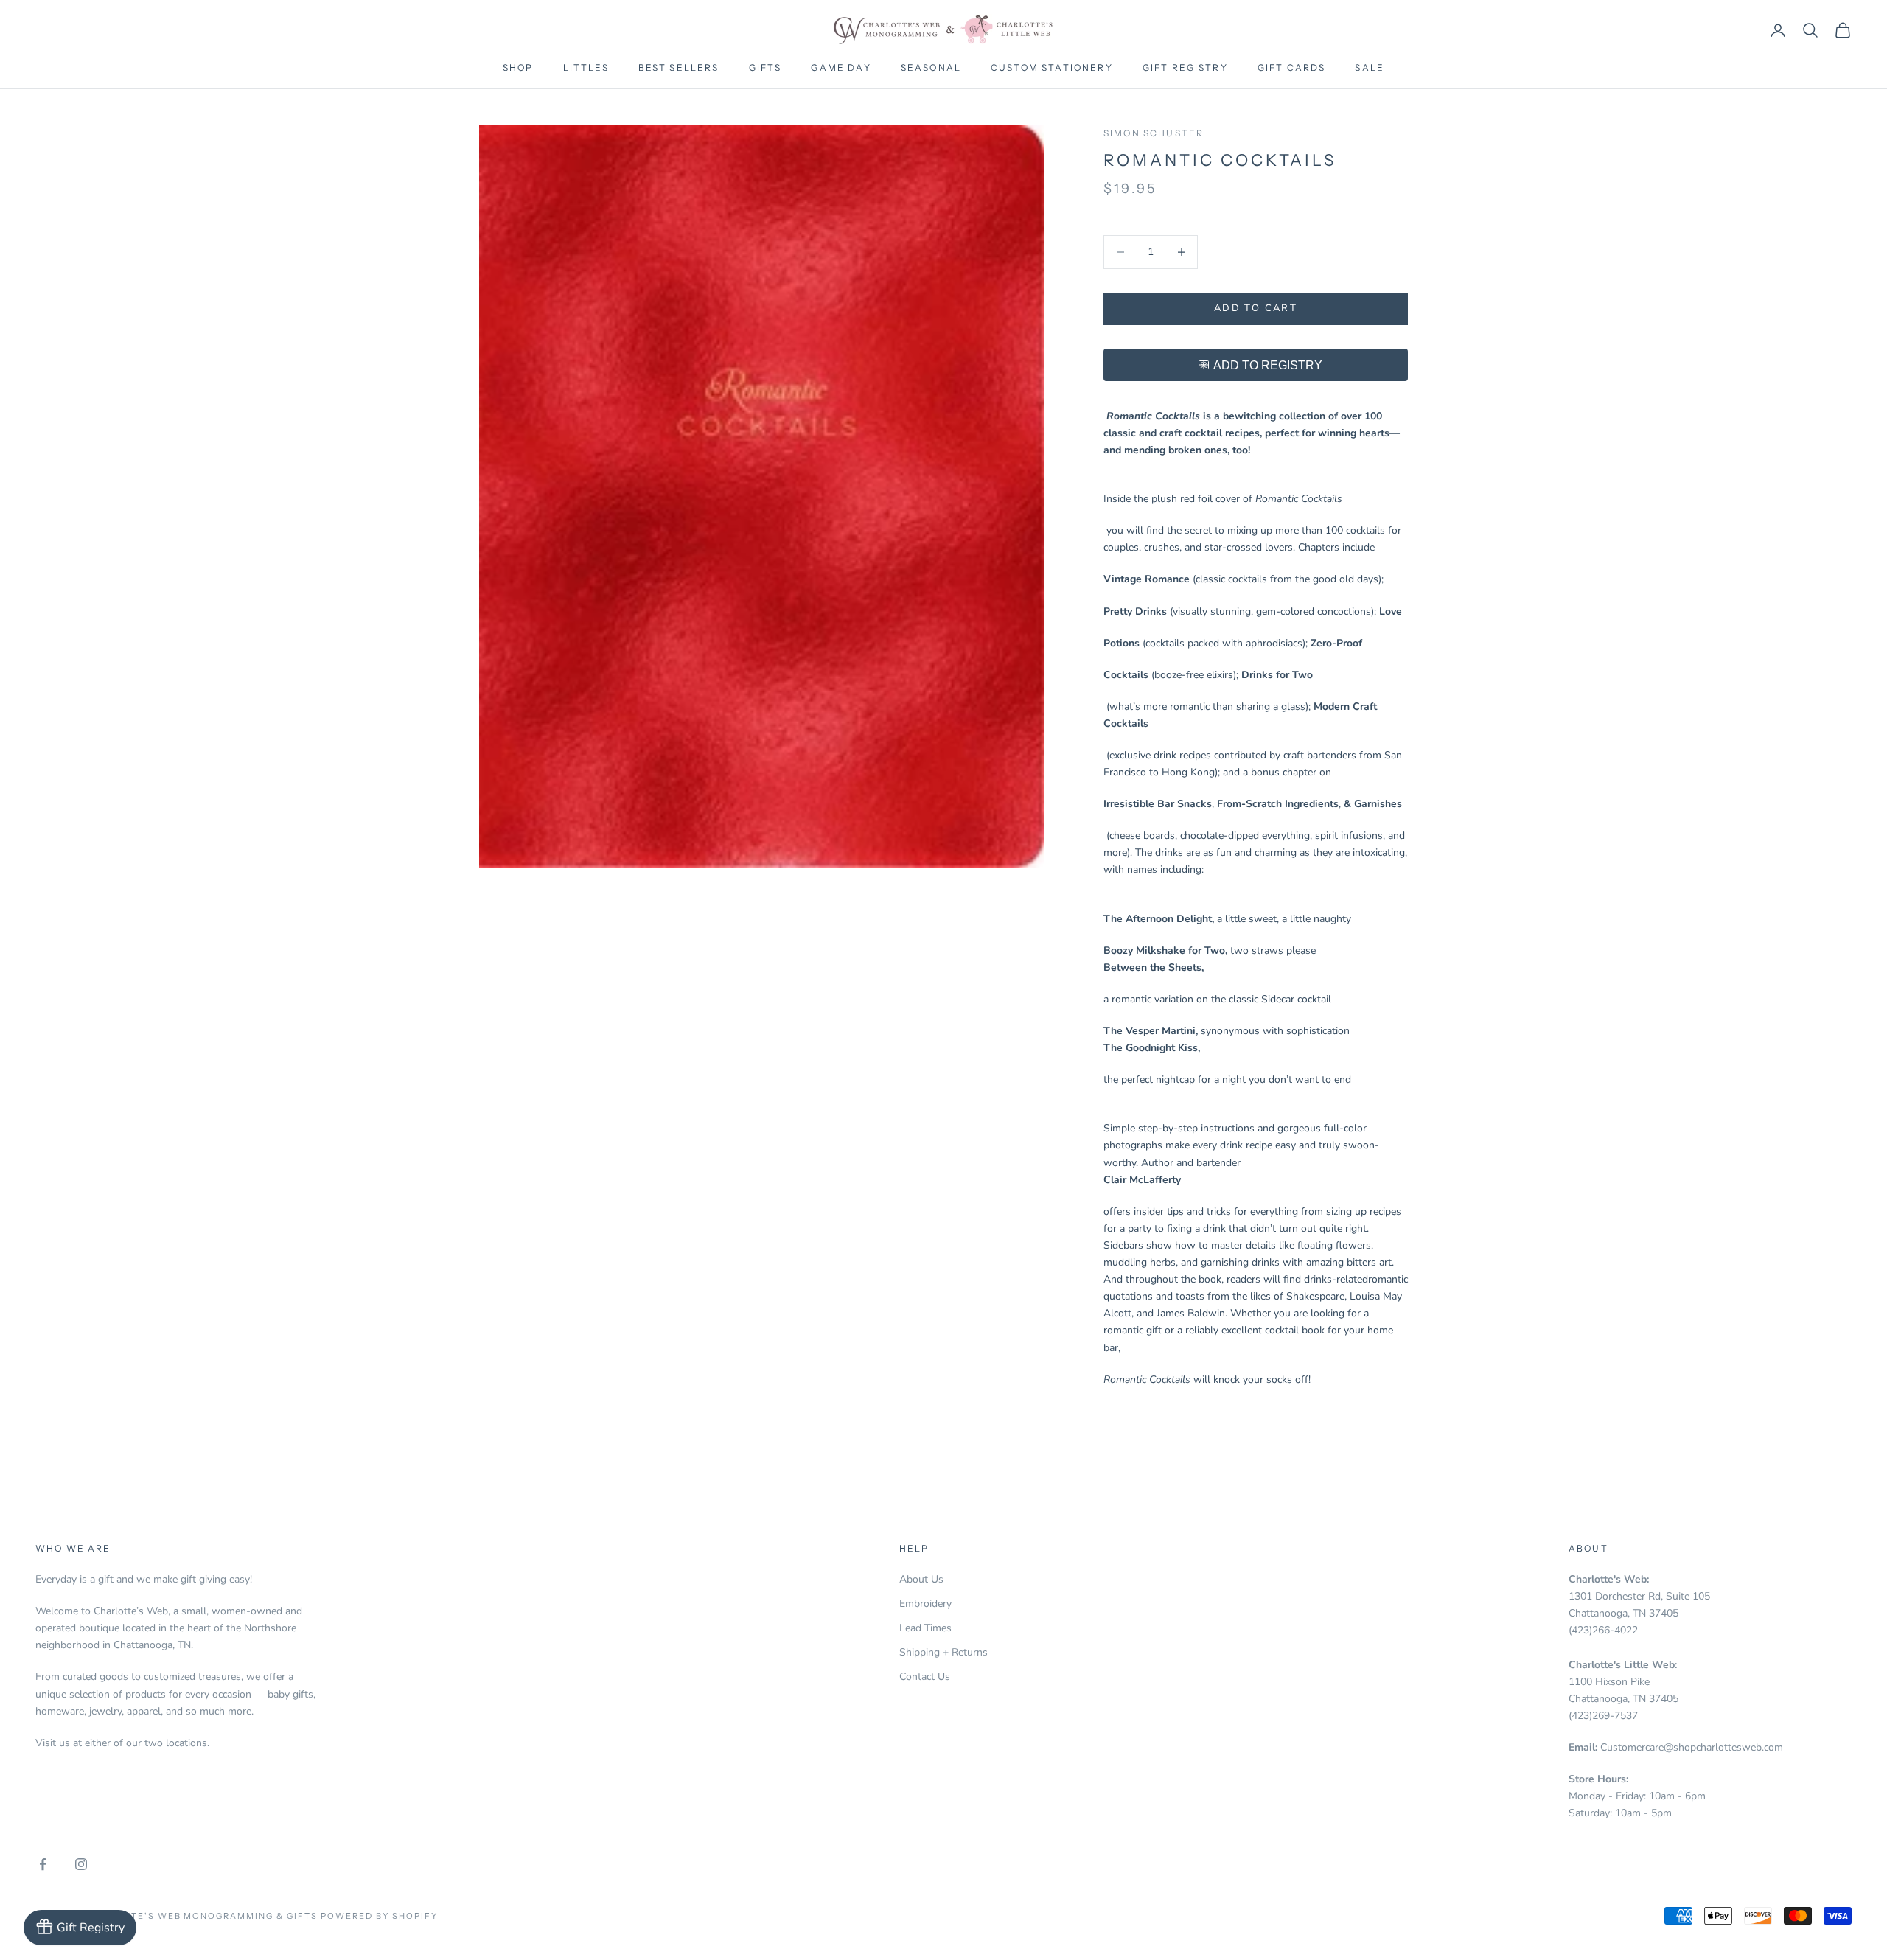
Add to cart (1256, 308)
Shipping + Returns (943, 1652)
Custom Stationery (1052, 67)
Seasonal (931, 67)
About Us (921, 1579)
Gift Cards (1292, 67)
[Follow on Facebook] (43, 1864)
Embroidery (925, 1604)
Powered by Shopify (379, 1916)
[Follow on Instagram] (81, 1864)
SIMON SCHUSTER (1154, 133)
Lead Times (925, 1628)
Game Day (841, 67)
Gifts (765, 67)
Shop (518, 67)
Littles (586, 67)
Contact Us (925, 1677)
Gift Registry (1185, 67)
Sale (1370, 67)
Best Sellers (679, 67)
